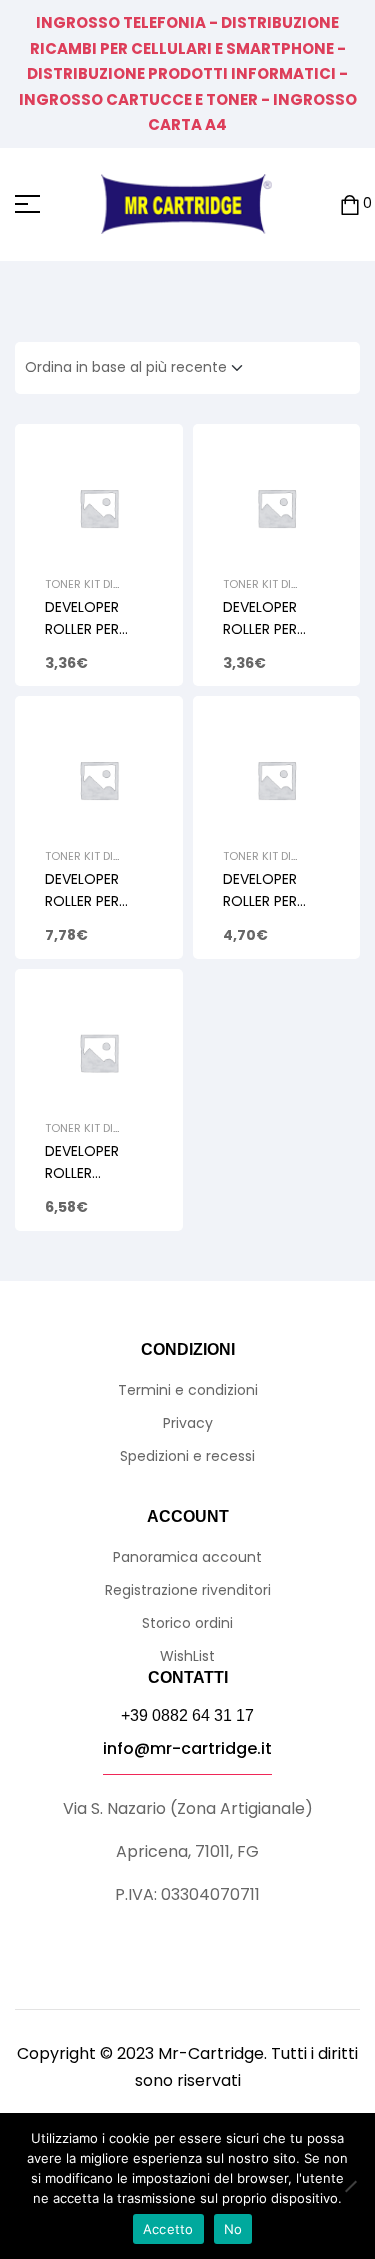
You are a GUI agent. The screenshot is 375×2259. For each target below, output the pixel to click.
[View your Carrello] (350, 204)
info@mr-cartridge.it (187, 1748)
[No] (350, 2186)
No (233, 2229)
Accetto (168, 2229)
